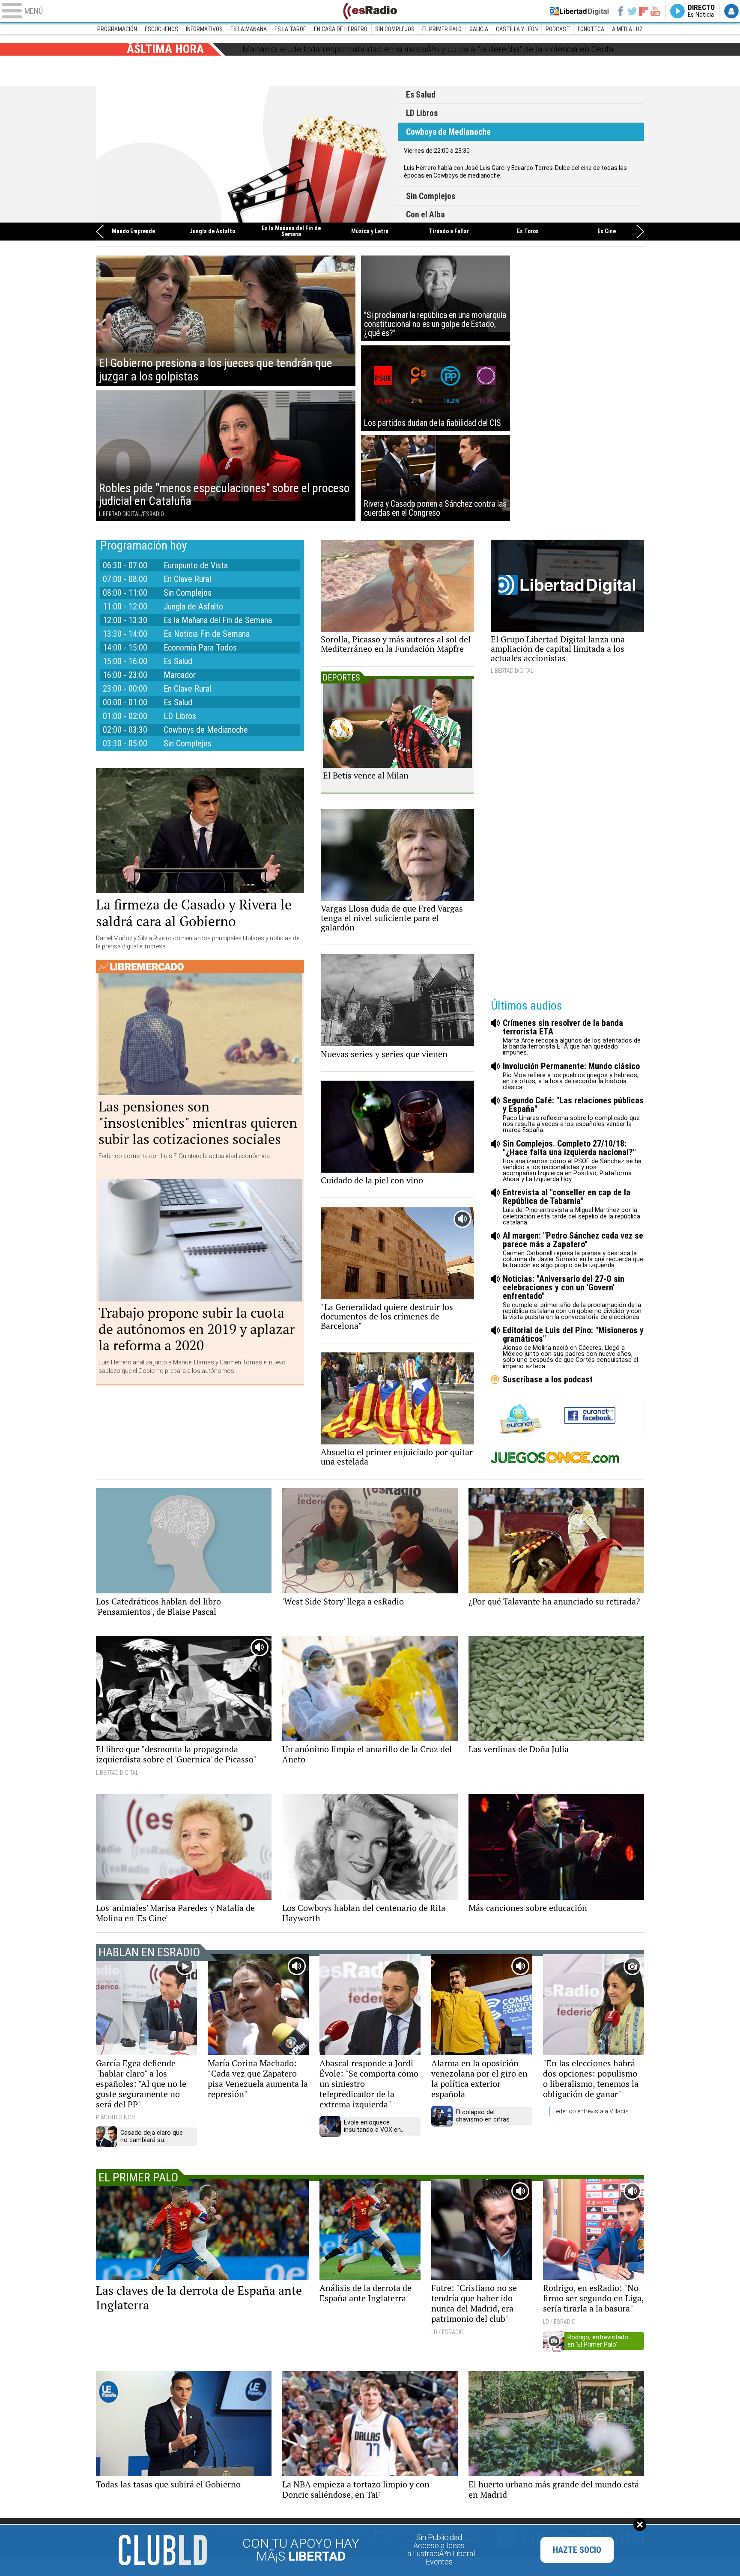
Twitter (632, 11)
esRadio (370, 11)
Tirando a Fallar (449, 232)
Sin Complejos (395, 29)
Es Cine (607, 232)
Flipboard (644, 11)
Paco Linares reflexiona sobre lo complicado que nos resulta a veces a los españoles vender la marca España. (573, 1115)
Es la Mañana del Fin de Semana (291, 232)
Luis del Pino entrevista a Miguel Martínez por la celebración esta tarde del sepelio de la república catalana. (571, 1207)
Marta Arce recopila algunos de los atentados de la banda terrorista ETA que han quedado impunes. (572, 1037)
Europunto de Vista (196, 565)
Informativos (204, 29)
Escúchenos (161, 29)
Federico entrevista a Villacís (591, 2111)
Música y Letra (370, 232)
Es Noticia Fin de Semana (207, 634)
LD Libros (422, 113)
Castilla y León (517, 29)
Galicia (479, 29)
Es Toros (528, 232)
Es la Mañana (249, 29)
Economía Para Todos (200, 648)
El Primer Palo (442, 29)
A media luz (627, 29)
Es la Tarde (290, 29)
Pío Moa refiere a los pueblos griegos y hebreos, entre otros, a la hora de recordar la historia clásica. (571, 1076)
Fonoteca (591, 29)
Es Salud (421, 95)
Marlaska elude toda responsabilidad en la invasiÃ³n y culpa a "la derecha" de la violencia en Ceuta (428, 49)
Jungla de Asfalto (212, 232)
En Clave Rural (187, 579)
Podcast (558, 29)
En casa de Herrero (341, 29)
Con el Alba (425, 215)
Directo (701, 11)
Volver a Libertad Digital (579, 11)
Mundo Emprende (133, 232)
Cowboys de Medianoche (247, 154)
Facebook (620, 11)
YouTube (655, 11)
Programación (117, 29)
